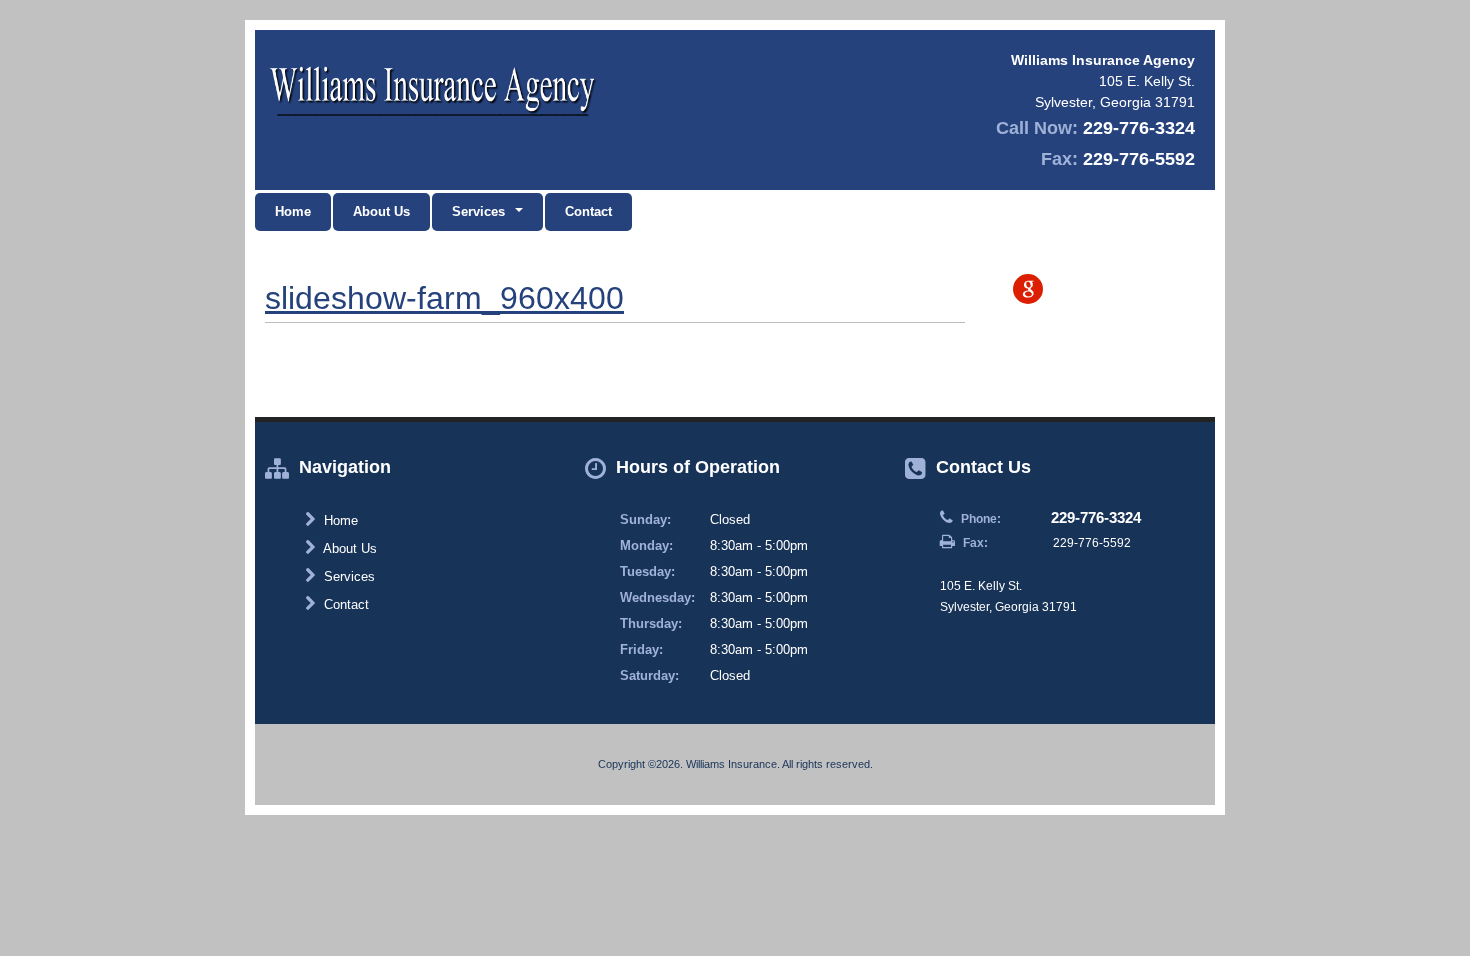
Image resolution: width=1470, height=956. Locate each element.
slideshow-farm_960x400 (444, 298)
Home (293, 211)
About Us (381, 211)
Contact (588, 211)
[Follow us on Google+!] (1028, 289)
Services (347, 576)
